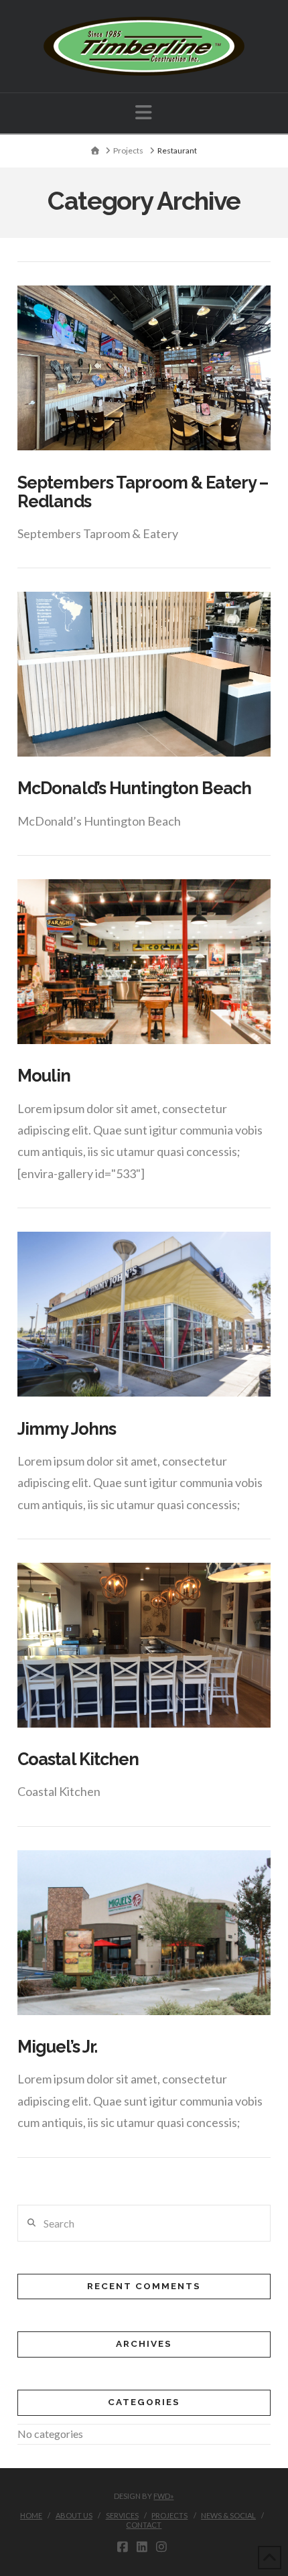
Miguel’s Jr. (57, 2047)
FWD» (163, 2496)
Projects (169, 2515)
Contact (144, 2525)
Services (122, 2515)
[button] (144, 112)
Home (31, 2515)
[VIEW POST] (144, 368)
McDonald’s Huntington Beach (134, 788)
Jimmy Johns (67, 1429)
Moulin (44, 1076)
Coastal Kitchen (78, 1759)
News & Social (228, 2515)
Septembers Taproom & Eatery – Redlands (143, 492)
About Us (74, 2515)
